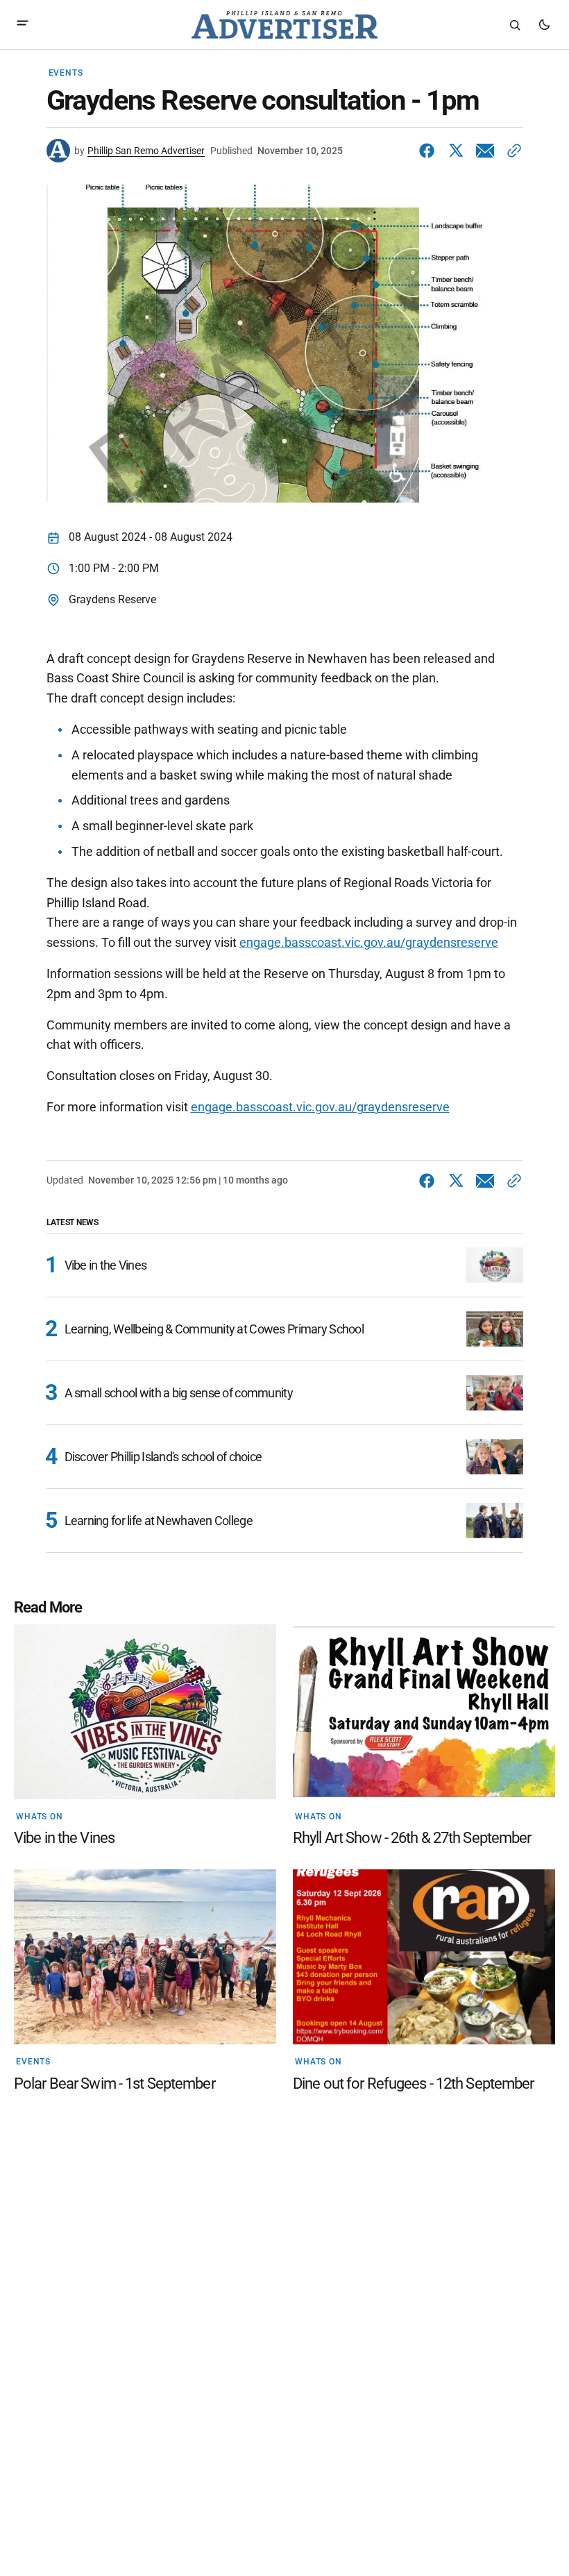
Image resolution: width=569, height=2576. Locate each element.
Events (66, 73)
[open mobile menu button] (23, 25)
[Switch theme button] (544, 25)
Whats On (40, 1817)
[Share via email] (485, 151)
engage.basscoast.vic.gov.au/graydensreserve (369, 942)
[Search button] (515, 25)
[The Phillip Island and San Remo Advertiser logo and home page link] (284, 25)
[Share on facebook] (430, 151)
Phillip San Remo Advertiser (146, 151)
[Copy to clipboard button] (511, 151)
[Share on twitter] (456, 151)
